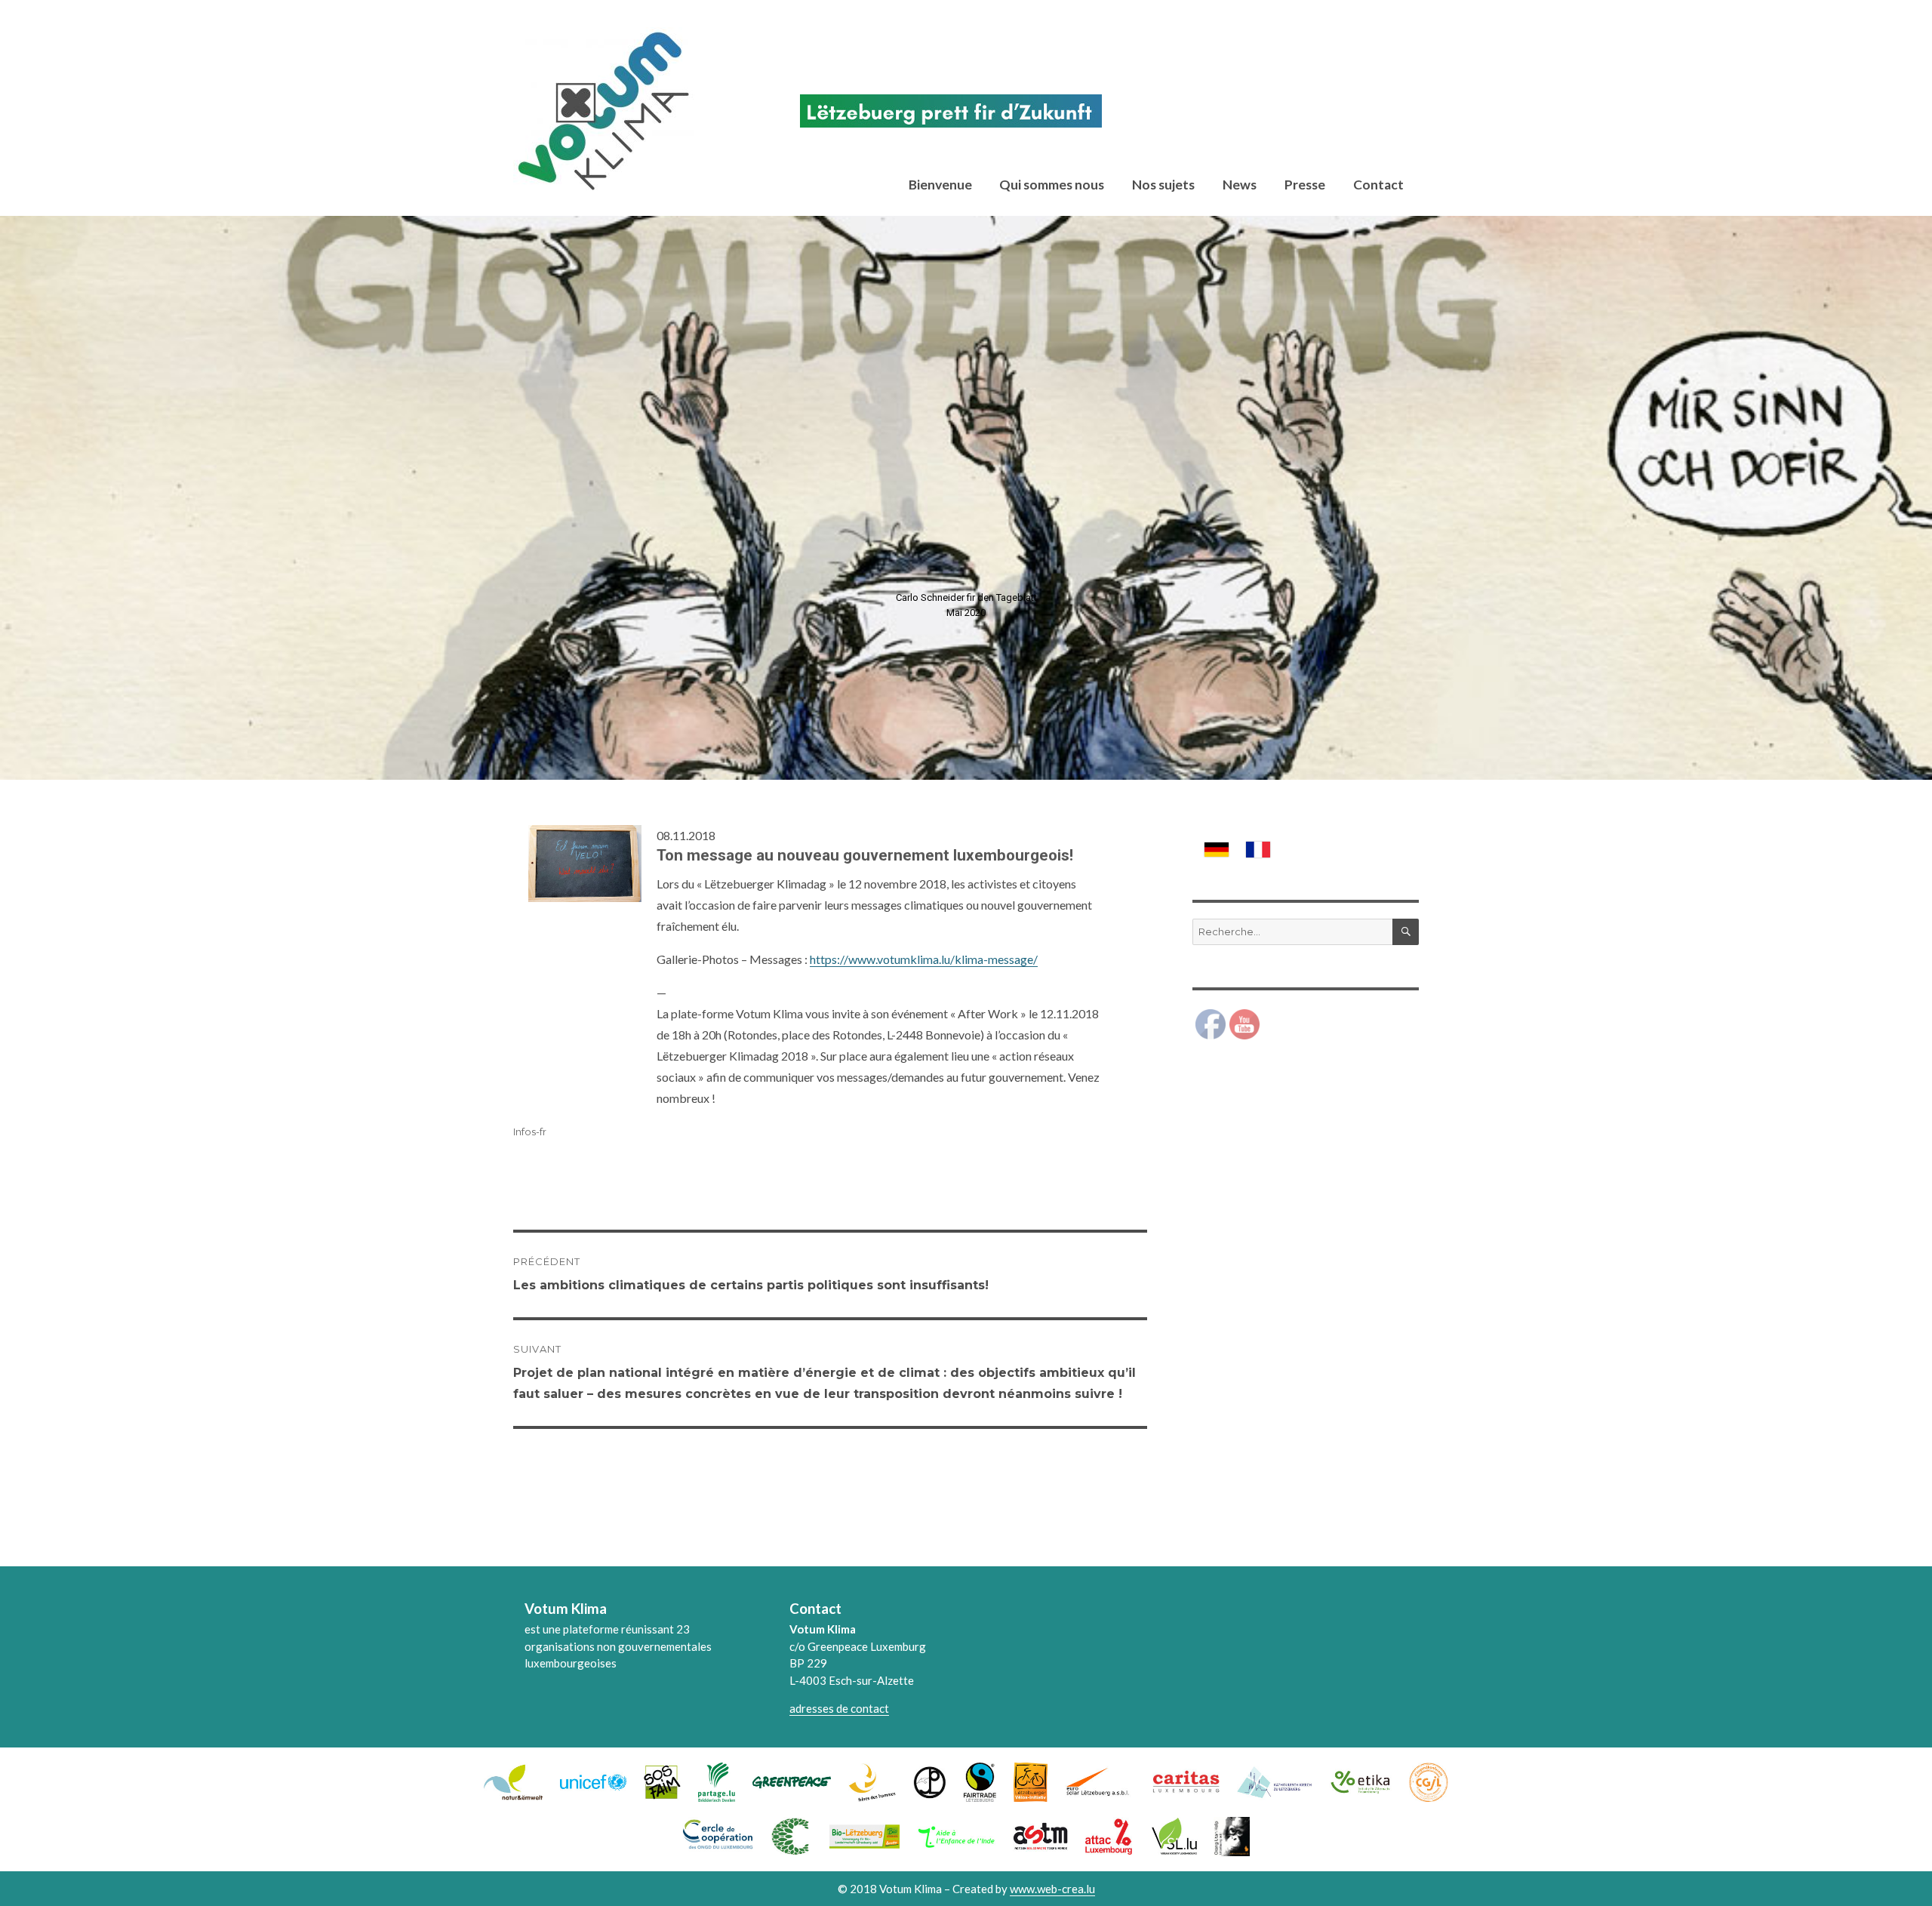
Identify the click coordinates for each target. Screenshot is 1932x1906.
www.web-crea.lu (1052, 1889)
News (1240, 185)
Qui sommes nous (1052, 185)
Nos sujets (1163, 185)
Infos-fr (530, 1132)
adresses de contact (839, 1708)
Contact (1378, 185)
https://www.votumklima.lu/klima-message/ (924, 959)
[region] (966, 498)
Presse (1305, 185)
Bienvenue (940, 185)
